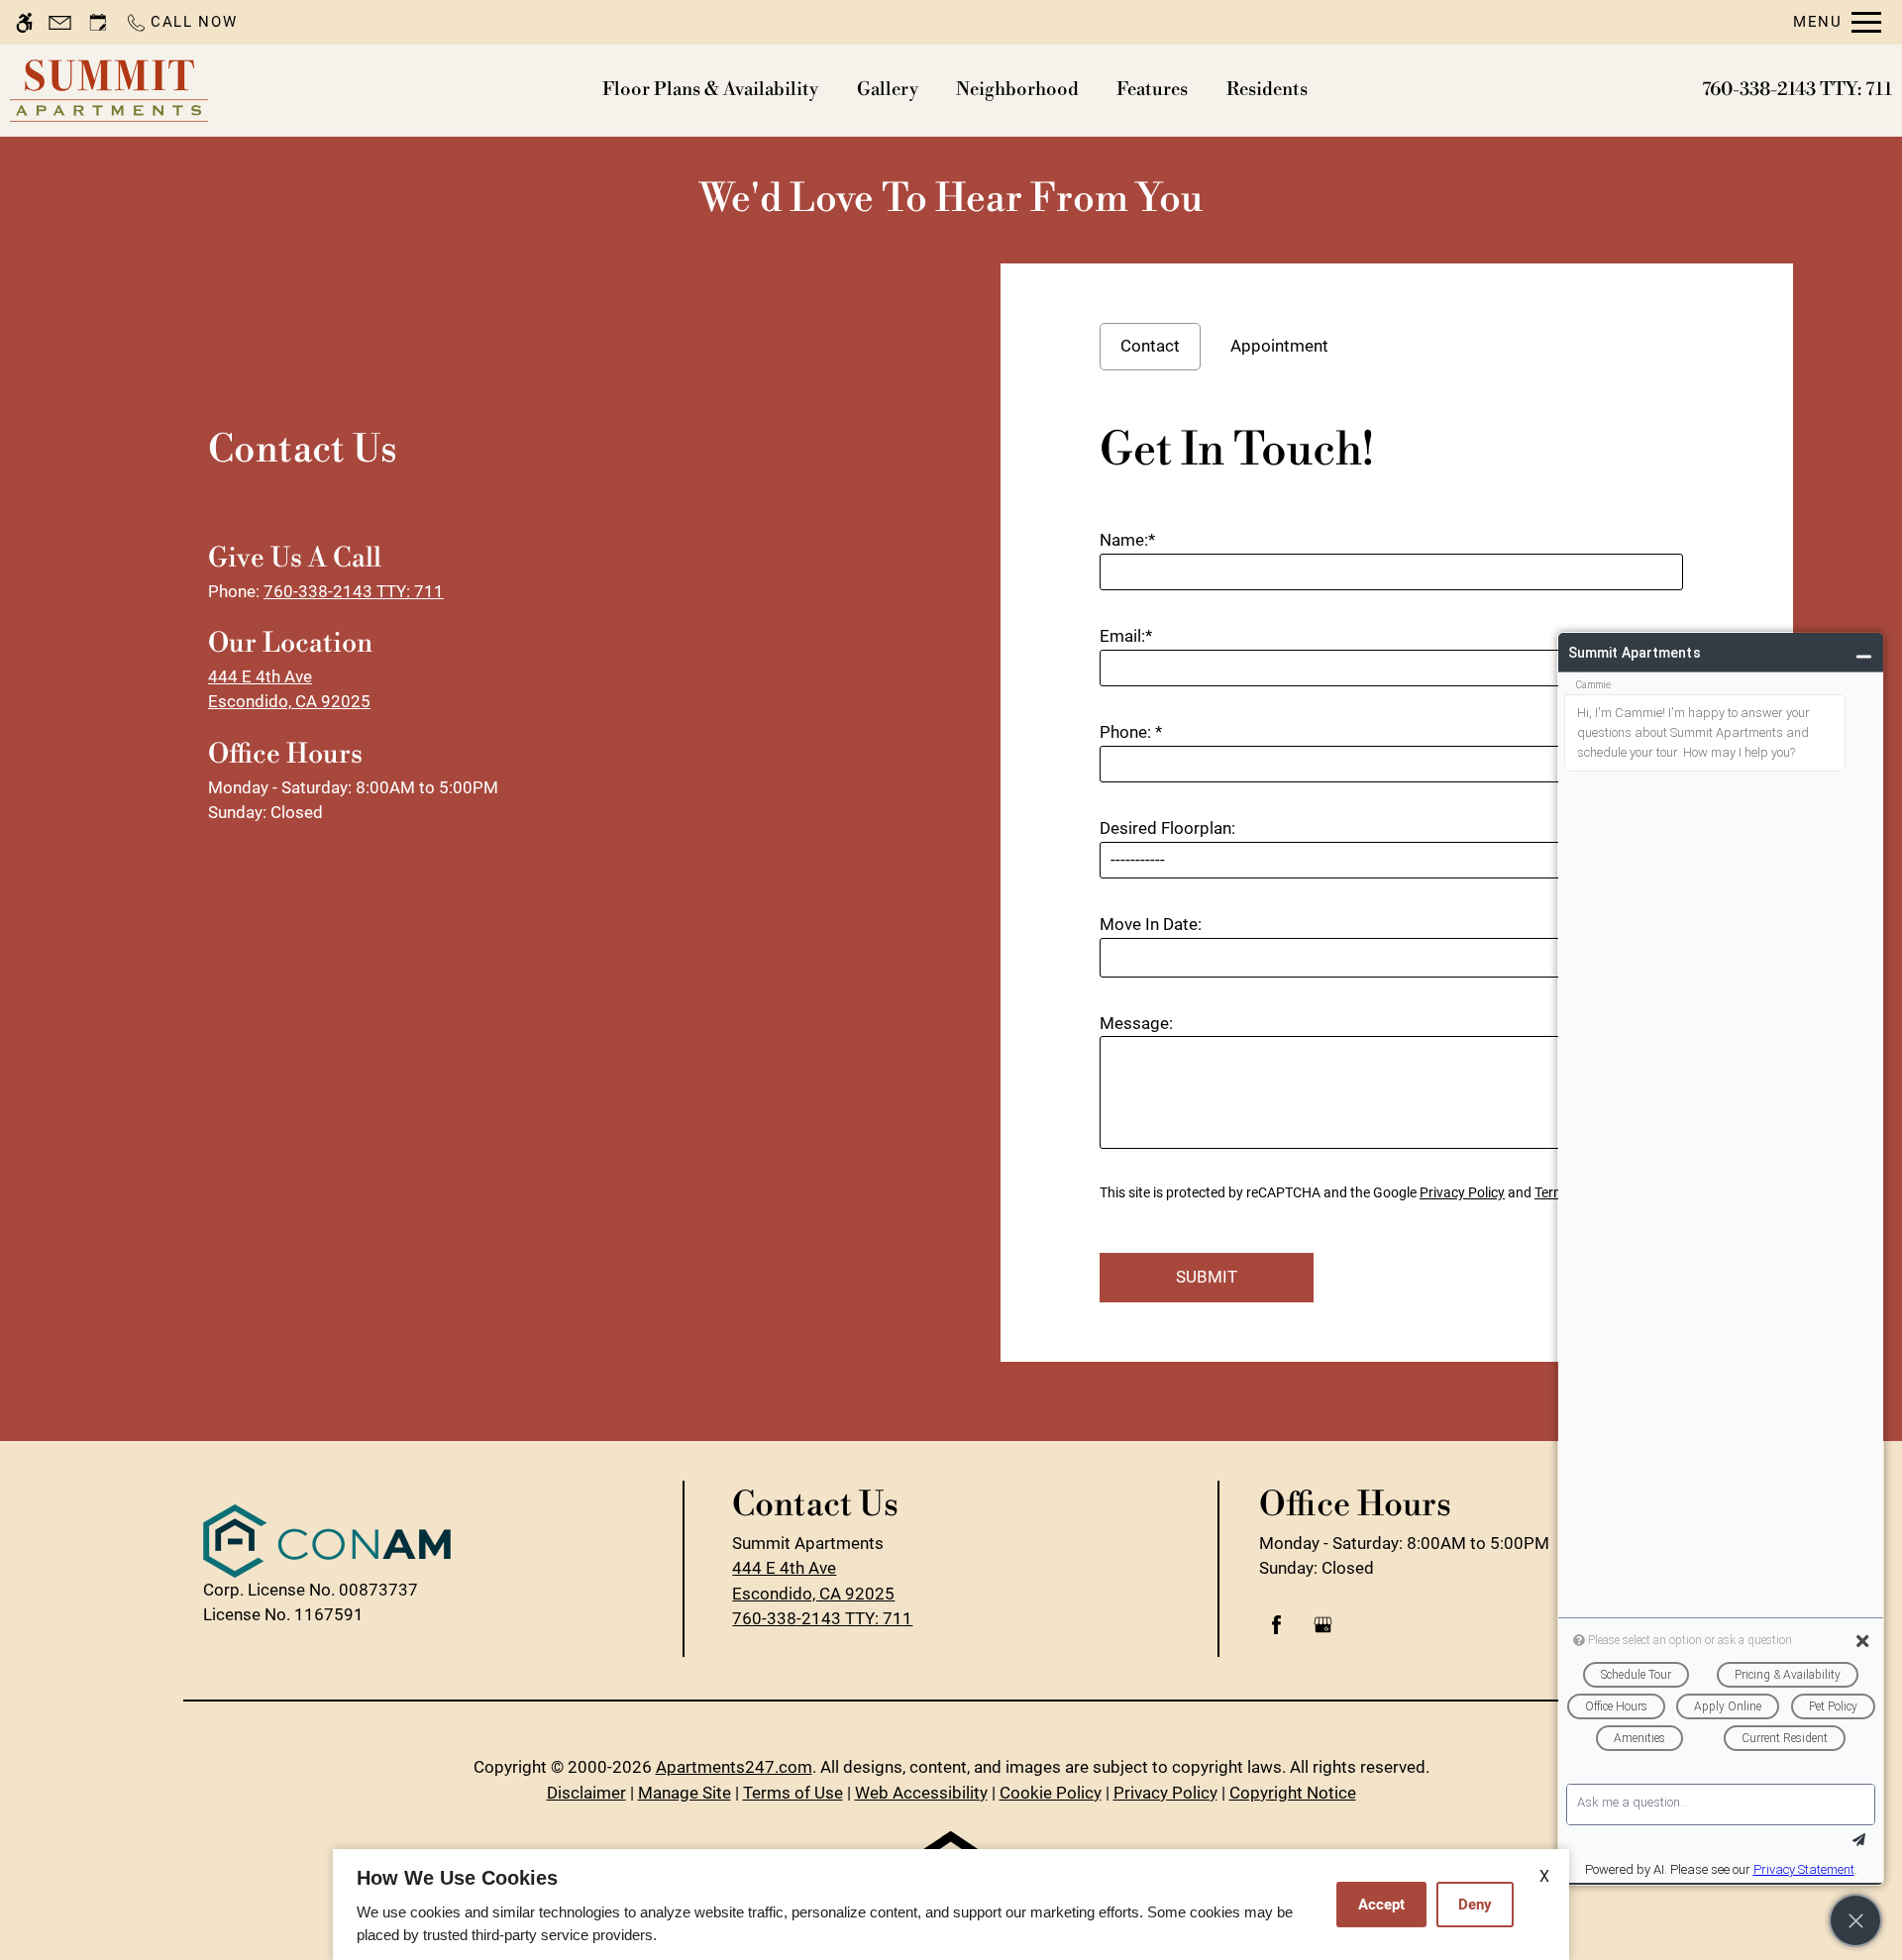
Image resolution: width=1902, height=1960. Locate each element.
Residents (1267, 90)
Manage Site (685, 1793)
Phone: (1131, 732)
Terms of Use (793, 1793)
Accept (1381, 1905)
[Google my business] (1323, 1633)
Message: (1136, 1023)
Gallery (888, 90)
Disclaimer (586, 1793)
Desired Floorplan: (1167, 828)
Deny (1475, 1905)
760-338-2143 (1797, 90)
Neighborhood (1017, 90)
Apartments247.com (734, 1767)
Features (1152, 90)
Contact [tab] (1150, 346)
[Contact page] (60, 22)
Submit (1207, 1277)
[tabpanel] (1397, 856)
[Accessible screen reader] (24, 22)
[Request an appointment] (98, 22)
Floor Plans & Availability (710, 90)
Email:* (1126, 636)
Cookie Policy (1051, 1793)
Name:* (1127, 540)
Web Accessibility (921, 1793)
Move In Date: (1151, 924)
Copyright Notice (1293, 1793)
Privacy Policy (1462, 1192)
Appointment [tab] (1279, 346)
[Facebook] (1276, 1633)
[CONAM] (327, 1541)
